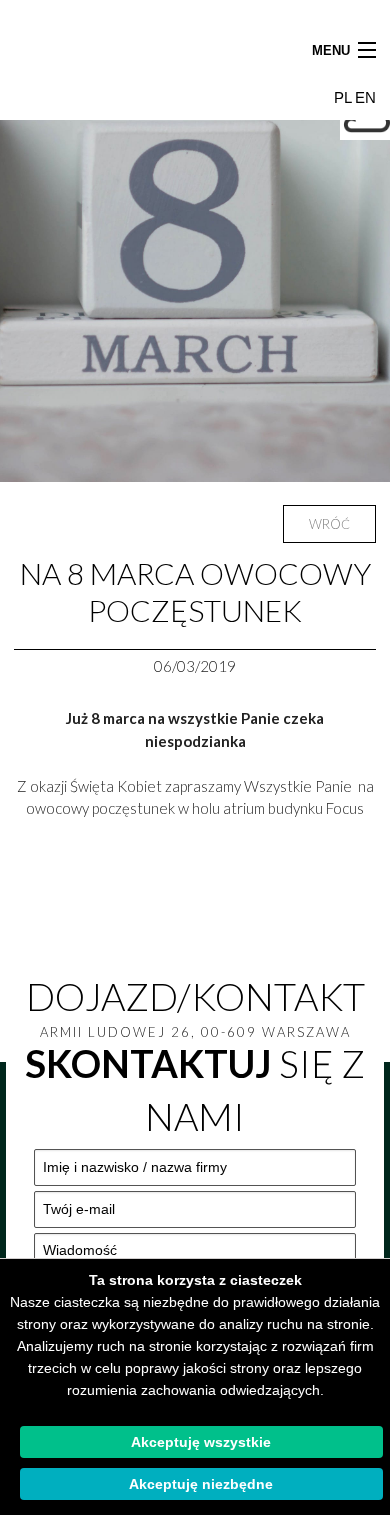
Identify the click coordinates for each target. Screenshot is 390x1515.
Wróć (329, 524)
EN (365, 97)
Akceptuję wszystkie (201, 1442)
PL (344, 97)
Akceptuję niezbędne (201, 1484)
